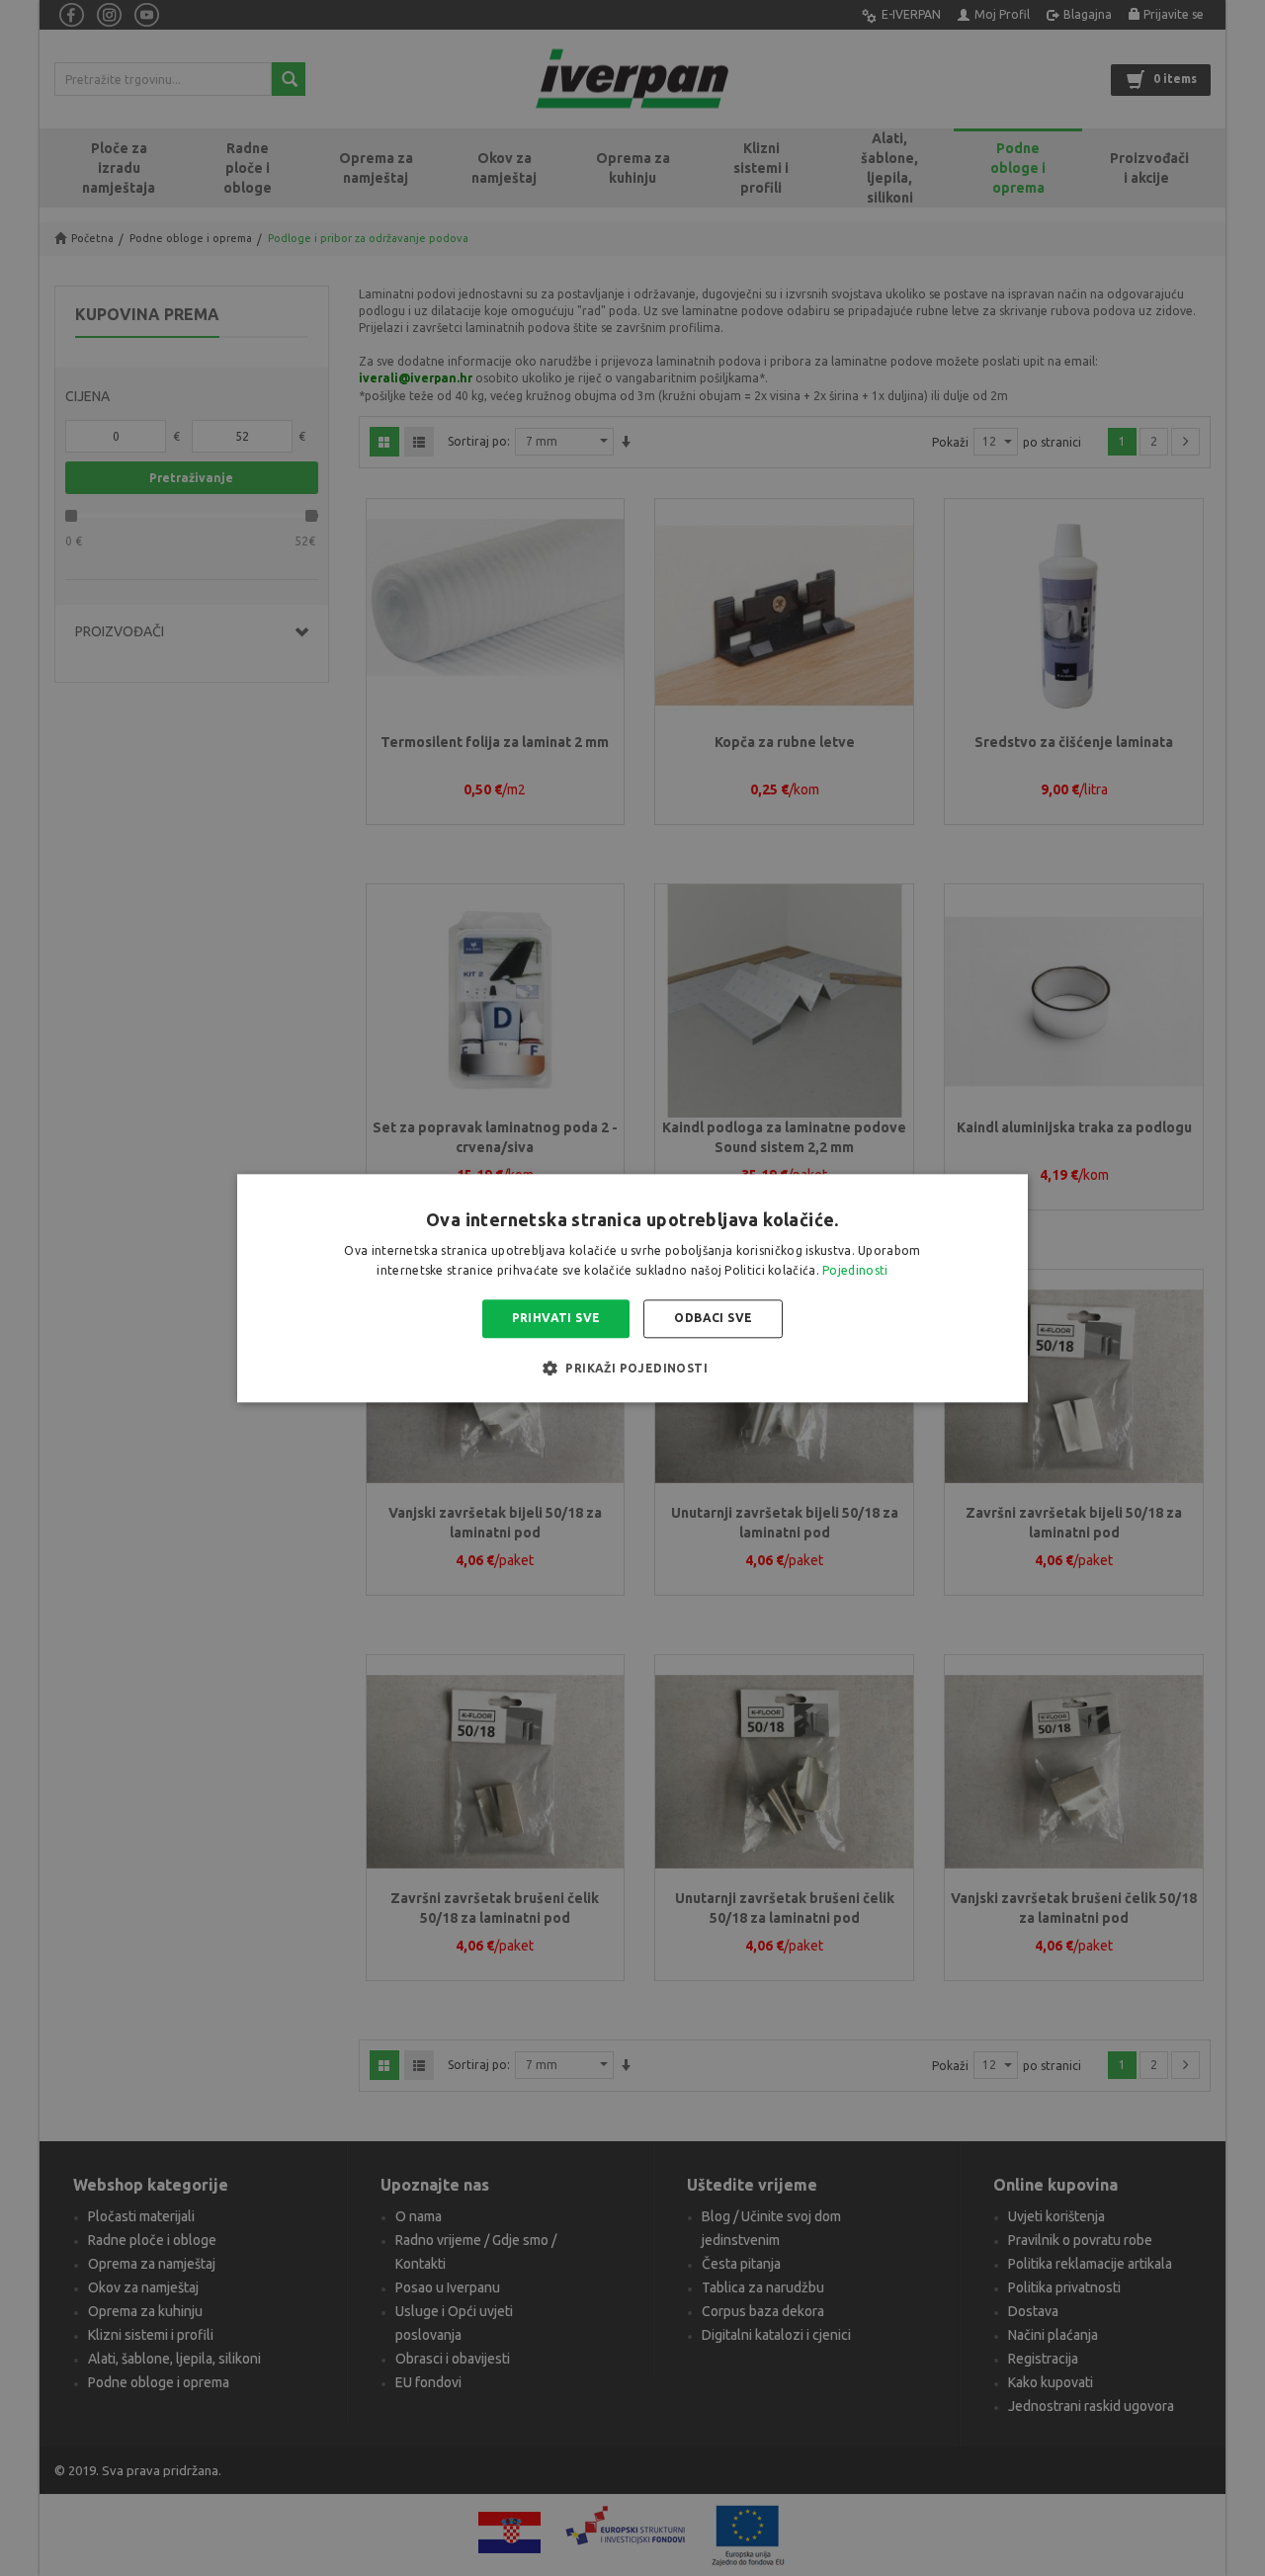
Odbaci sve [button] (713, 1319)
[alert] (632, 1288)
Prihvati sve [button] (556, 1319)
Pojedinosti (855, 1270)
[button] (632, 1368)
